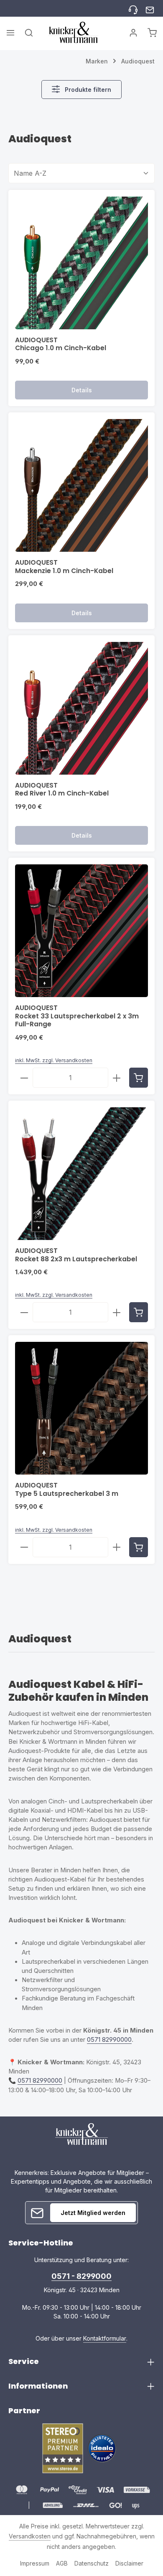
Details (82, 390)
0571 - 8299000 (81, 2276)
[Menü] (10, 33)
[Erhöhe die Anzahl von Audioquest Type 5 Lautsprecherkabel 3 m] (117, 1547)
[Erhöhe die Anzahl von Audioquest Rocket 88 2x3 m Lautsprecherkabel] (117, 1312)
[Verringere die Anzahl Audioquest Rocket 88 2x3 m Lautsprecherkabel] (24, 1312)
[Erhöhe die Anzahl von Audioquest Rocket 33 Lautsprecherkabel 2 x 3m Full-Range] (117, 1078)
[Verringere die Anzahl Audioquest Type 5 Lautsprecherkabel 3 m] (24, 1547)
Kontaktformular (105, 2338)
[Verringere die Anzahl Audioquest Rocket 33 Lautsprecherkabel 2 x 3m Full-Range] (24, 1078)
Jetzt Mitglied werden (93, 2213)
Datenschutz (92, 2563)
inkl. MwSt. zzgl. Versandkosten (54, 1060)
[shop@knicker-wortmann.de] (150, 9)
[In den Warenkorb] (139, 1078)
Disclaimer (129, 2563)
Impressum (35, 2563)
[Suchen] (29, 33)
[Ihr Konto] (133, 33)
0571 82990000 (109, 2040)
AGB (62, 2563)
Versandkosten (30, 2536)
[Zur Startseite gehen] (73, 32)
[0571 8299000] (133, 9)
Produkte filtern (87, 90)
